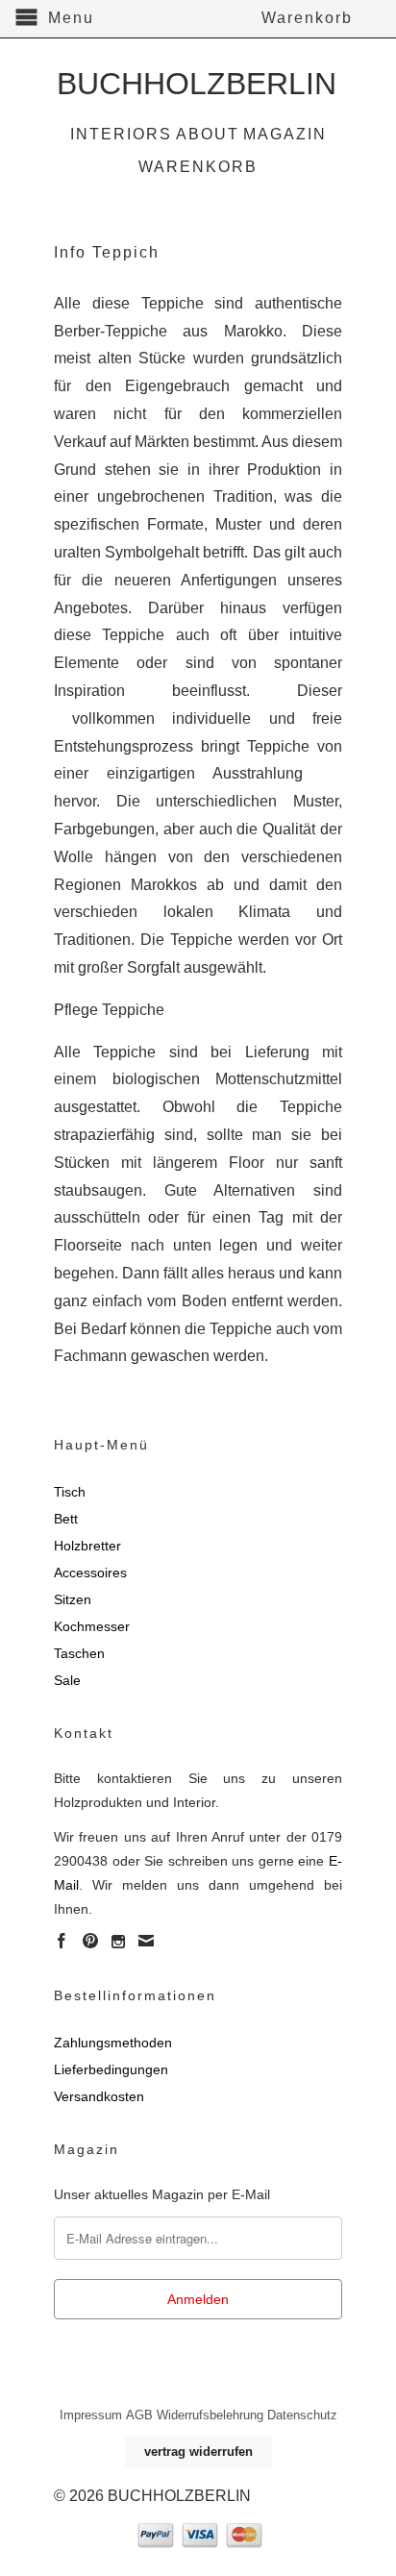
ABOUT (208, 134)
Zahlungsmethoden (113, 2043)
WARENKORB (198, 167)
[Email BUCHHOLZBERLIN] (146, 1941)
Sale (67, 1680)
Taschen (79, 1653)
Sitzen (73, 1599)
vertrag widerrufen (198, 2452)
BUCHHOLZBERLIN (197, 81)
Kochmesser (92, 1626)
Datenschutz (302, 2415)
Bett (66, 1519)
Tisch (70, 1492)
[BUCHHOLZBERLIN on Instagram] (118, 1942)
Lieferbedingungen (111, 2069)
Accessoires (90, 1573)
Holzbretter (87, 1546)
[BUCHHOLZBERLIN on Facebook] (62, 1941)
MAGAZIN (285, 134)
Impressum (91, 2415)
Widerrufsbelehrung (210, 2415)
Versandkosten (99, 2096)
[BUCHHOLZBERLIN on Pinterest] (90, 1941)
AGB (139, 2415)
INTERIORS (121, 134)
